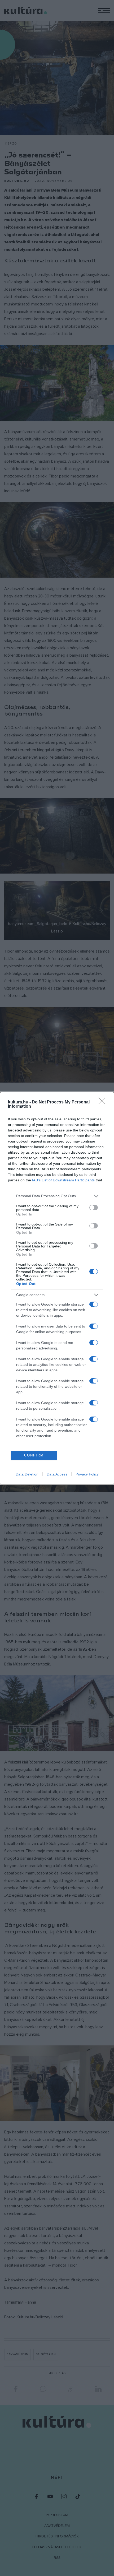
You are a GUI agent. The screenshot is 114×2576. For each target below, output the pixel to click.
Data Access (57, 1474)
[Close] (104, 1102)
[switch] (94, 1208)
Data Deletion (27, 1474)
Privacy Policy (87, 1474)
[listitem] (57, 1196)
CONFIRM (34, 1455)
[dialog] (57, 1288)
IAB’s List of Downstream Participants (63, 1180)
